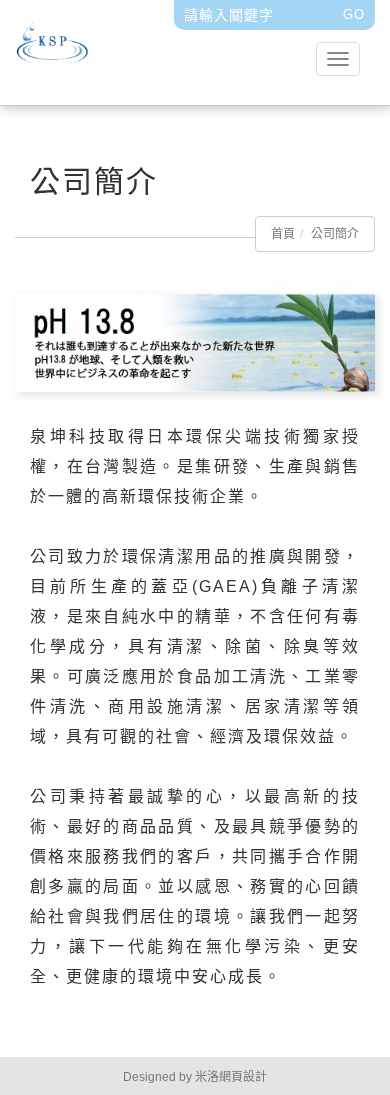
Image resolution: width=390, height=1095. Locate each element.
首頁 (283, 234)
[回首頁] (122, 47)
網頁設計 (243, 1077)
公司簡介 (335, 234)
